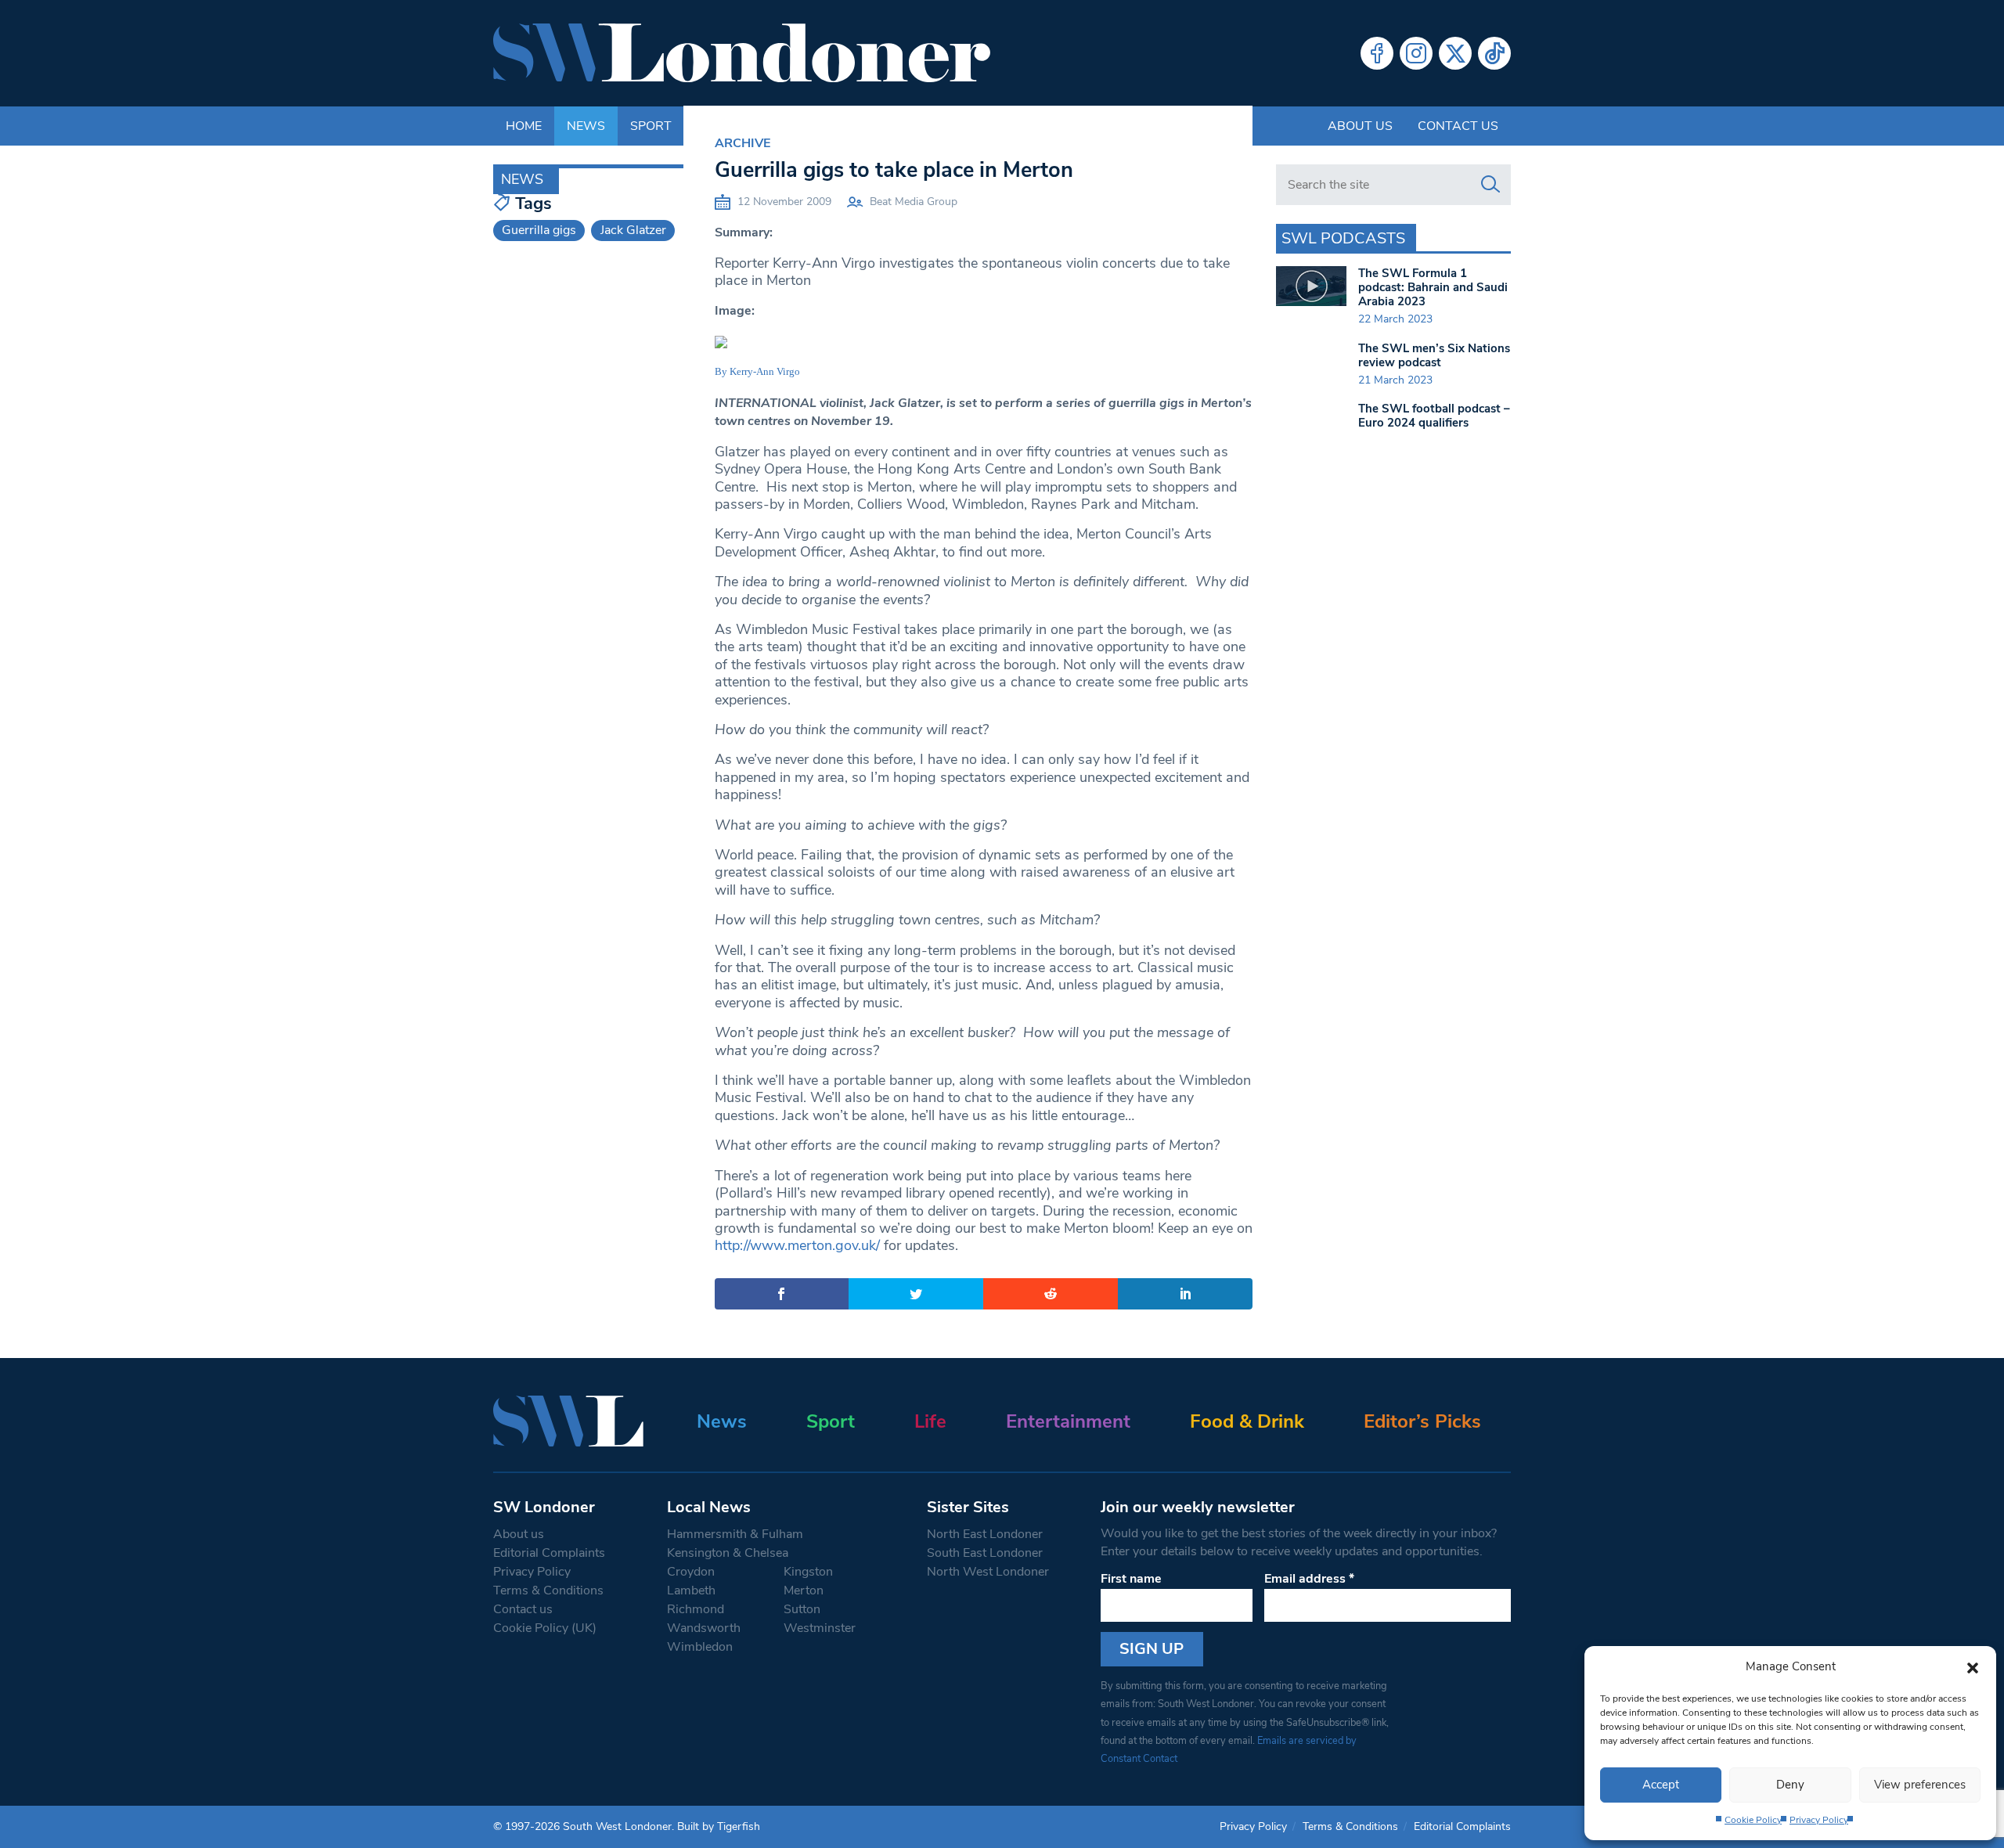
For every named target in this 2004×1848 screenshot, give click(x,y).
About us (1360, 126)
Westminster (820, 1628)
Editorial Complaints (549, 1553)
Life (930, 1421)
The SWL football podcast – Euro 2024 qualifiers (1434, 416)
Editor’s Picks (1422, 1421)
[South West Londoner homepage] (742, 53)
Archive (742, 143)
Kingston (808, 1572)
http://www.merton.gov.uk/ (797, 1245)
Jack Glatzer (633, 230)
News (722, 1421)
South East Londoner (985, 1553)
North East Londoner (985, 1534)
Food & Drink (1247, 1421)
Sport (831, 1421)
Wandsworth (704, 1628)
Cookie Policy (1753, 1820)
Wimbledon (700, 1647)
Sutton (802, 1609)
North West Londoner (988, 1572)
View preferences (1920, 1785)
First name (1131, 1579)
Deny (1790, 1785)
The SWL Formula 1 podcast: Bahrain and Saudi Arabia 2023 (1433, 287)
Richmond (696, 1609)
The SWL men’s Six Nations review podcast (1434, 355)
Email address (1309, 1579)
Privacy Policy (1819, 1820)
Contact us (1458, 126)
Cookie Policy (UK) (545, 1628)
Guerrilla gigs (539, 230)
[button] (1973, 1666)
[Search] (1490, 185)
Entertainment (1068, 1421)
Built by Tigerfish (719, 1826)
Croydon (691, 1572)
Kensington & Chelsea (728, 1553)
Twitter (1455, 53)
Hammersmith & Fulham (735, 1534)
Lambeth (691, 1590)
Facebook (1377, 53)
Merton (804, 1590)
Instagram (1416, 53)
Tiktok (1494, 53)
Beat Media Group (914, 202)
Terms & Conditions (548, 1590)
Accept (1661, 1785)
